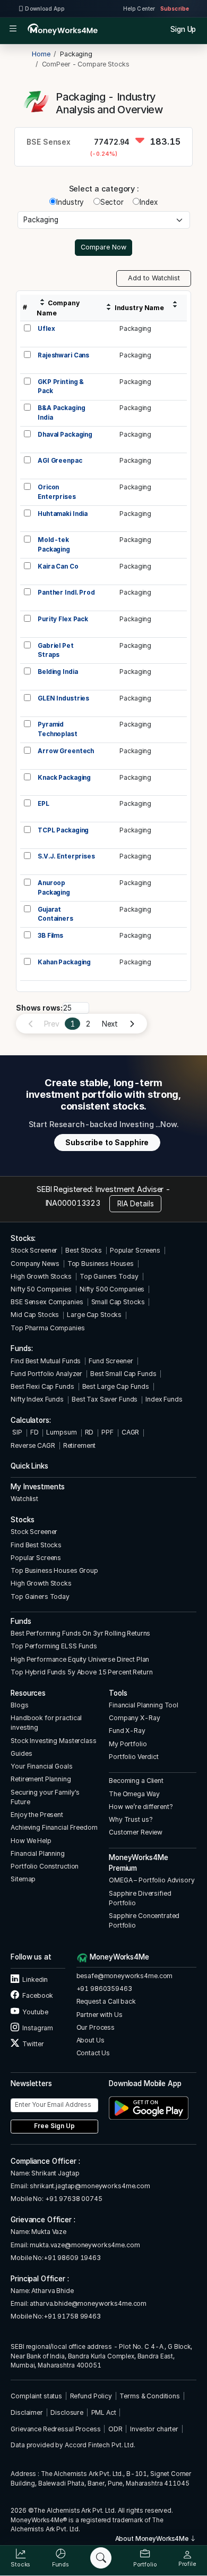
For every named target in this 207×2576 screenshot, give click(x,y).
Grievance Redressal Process (55, 2429)
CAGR (130, 1432)
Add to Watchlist (154, 278)
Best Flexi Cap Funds (42, 1386)
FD (34, 1432)
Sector (112, 202)
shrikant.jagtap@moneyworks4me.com (90, 2186)
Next (110, 1024)
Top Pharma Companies (48, 1328)
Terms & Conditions (150, 2396)
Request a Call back (106, 2001)
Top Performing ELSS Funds (54, 1646)
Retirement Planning (41, 1779)
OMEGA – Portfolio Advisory (152, 1880)
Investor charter (154, 2429)
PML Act (104, 2412)
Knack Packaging (64, 778)
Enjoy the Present (37, 1815)
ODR (115, 2429)
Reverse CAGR (33, 1445)
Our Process (96, 2027)
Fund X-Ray (127, 1731)
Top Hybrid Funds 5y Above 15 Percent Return (81, 1672)
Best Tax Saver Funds (105, 1399)
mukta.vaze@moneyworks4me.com (85, 2245)
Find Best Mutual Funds (46, 1361)
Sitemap (23, 1879)
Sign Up (183, 29)
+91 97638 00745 (73, 2199)
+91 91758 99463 (72, 2316)
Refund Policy (91, 2396)
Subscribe (175, 9)
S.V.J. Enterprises (66, 856)
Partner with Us (100, 2015)
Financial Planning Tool (144, 1705)
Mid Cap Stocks (35, 1315)
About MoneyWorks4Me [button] (153, 2539)
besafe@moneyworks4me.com (125, 1976)
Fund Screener (111, 1361)
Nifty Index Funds (37, 1399)
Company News (35, 1264)
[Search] (101, 2558)
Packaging (135, 329)
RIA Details (136, 1204)
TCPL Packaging (63, 830)
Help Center (139, 9)
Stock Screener (34, 1250)
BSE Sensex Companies (47, 1302)
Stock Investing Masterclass (53, 1741)
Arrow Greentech (66, 751)
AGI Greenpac (60, 461)
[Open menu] (13, 29)
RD (89, 1432)
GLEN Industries (63, 698)
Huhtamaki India (63, 514)
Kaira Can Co (58, 566)
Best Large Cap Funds (116, 1386)
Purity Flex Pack (63, 619)
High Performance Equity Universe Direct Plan (80, 1659)
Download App (44, 9)
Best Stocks (84, 1250)
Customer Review (136, 1832)
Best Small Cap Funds (123, 1374)
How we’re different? (141, 1807)
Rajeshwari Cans (63, 355)
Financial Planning (38, 1853)
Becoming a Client (136, 1781)
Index (148, 202)
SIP (16, 1432)
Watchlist (24, 1499)
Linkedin (34, 1979)
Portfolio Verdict (134, 1757)
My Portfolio (128, 1744)
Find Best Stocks (36, 1545)
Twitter (32, 2044)
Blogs (19, 1705)
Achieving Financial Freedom (54, 1827)
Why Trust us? (131, 1819)
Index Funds (164, 1399)
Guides (21, 1753)
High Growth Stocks (41, 1276)
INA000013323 (73, 1203)
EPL (44, 804)
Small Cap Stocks (118, 1302)
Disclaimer (27, 2412)
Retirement (80, 1445)
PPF (107, 1432)
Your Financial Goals (41, 1766)
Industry (70, 202)
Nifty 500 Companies (112, 1289)
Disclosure (67, 2412)
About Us (90, 2040)
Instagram (37, 2028)
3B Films (50, 936)
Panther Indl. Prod (66, 593)
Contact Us (93, 2053)
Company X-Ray (134, 1718)
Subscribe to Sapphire (107, 1143)
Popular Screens (135, 1250)
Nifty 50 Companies (41, 1289)
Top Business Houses (101, 1264)
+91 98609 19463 (72, 2258)
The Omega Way (134, 1794)
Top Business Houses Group (54, 1570)
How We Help (31, 1841)
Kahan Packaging (64, 962)
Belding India (58, 672)
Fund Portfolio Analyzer (46, 1374)
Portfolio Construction (45, 1866)
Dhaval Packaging (65, 435)
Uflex (46, 329)
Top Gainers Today (109, 1276)
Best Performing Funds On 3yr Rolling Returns (80, 1633)
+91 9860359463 (104, 1989)
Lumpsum (61, 1432)
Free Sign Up (54, 2126)
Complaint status (36, 2396)
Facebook (37, 1995)
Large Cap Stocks (94, 1315)
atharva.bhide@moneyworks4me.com (88, 2303)
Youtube (34, 2012)
